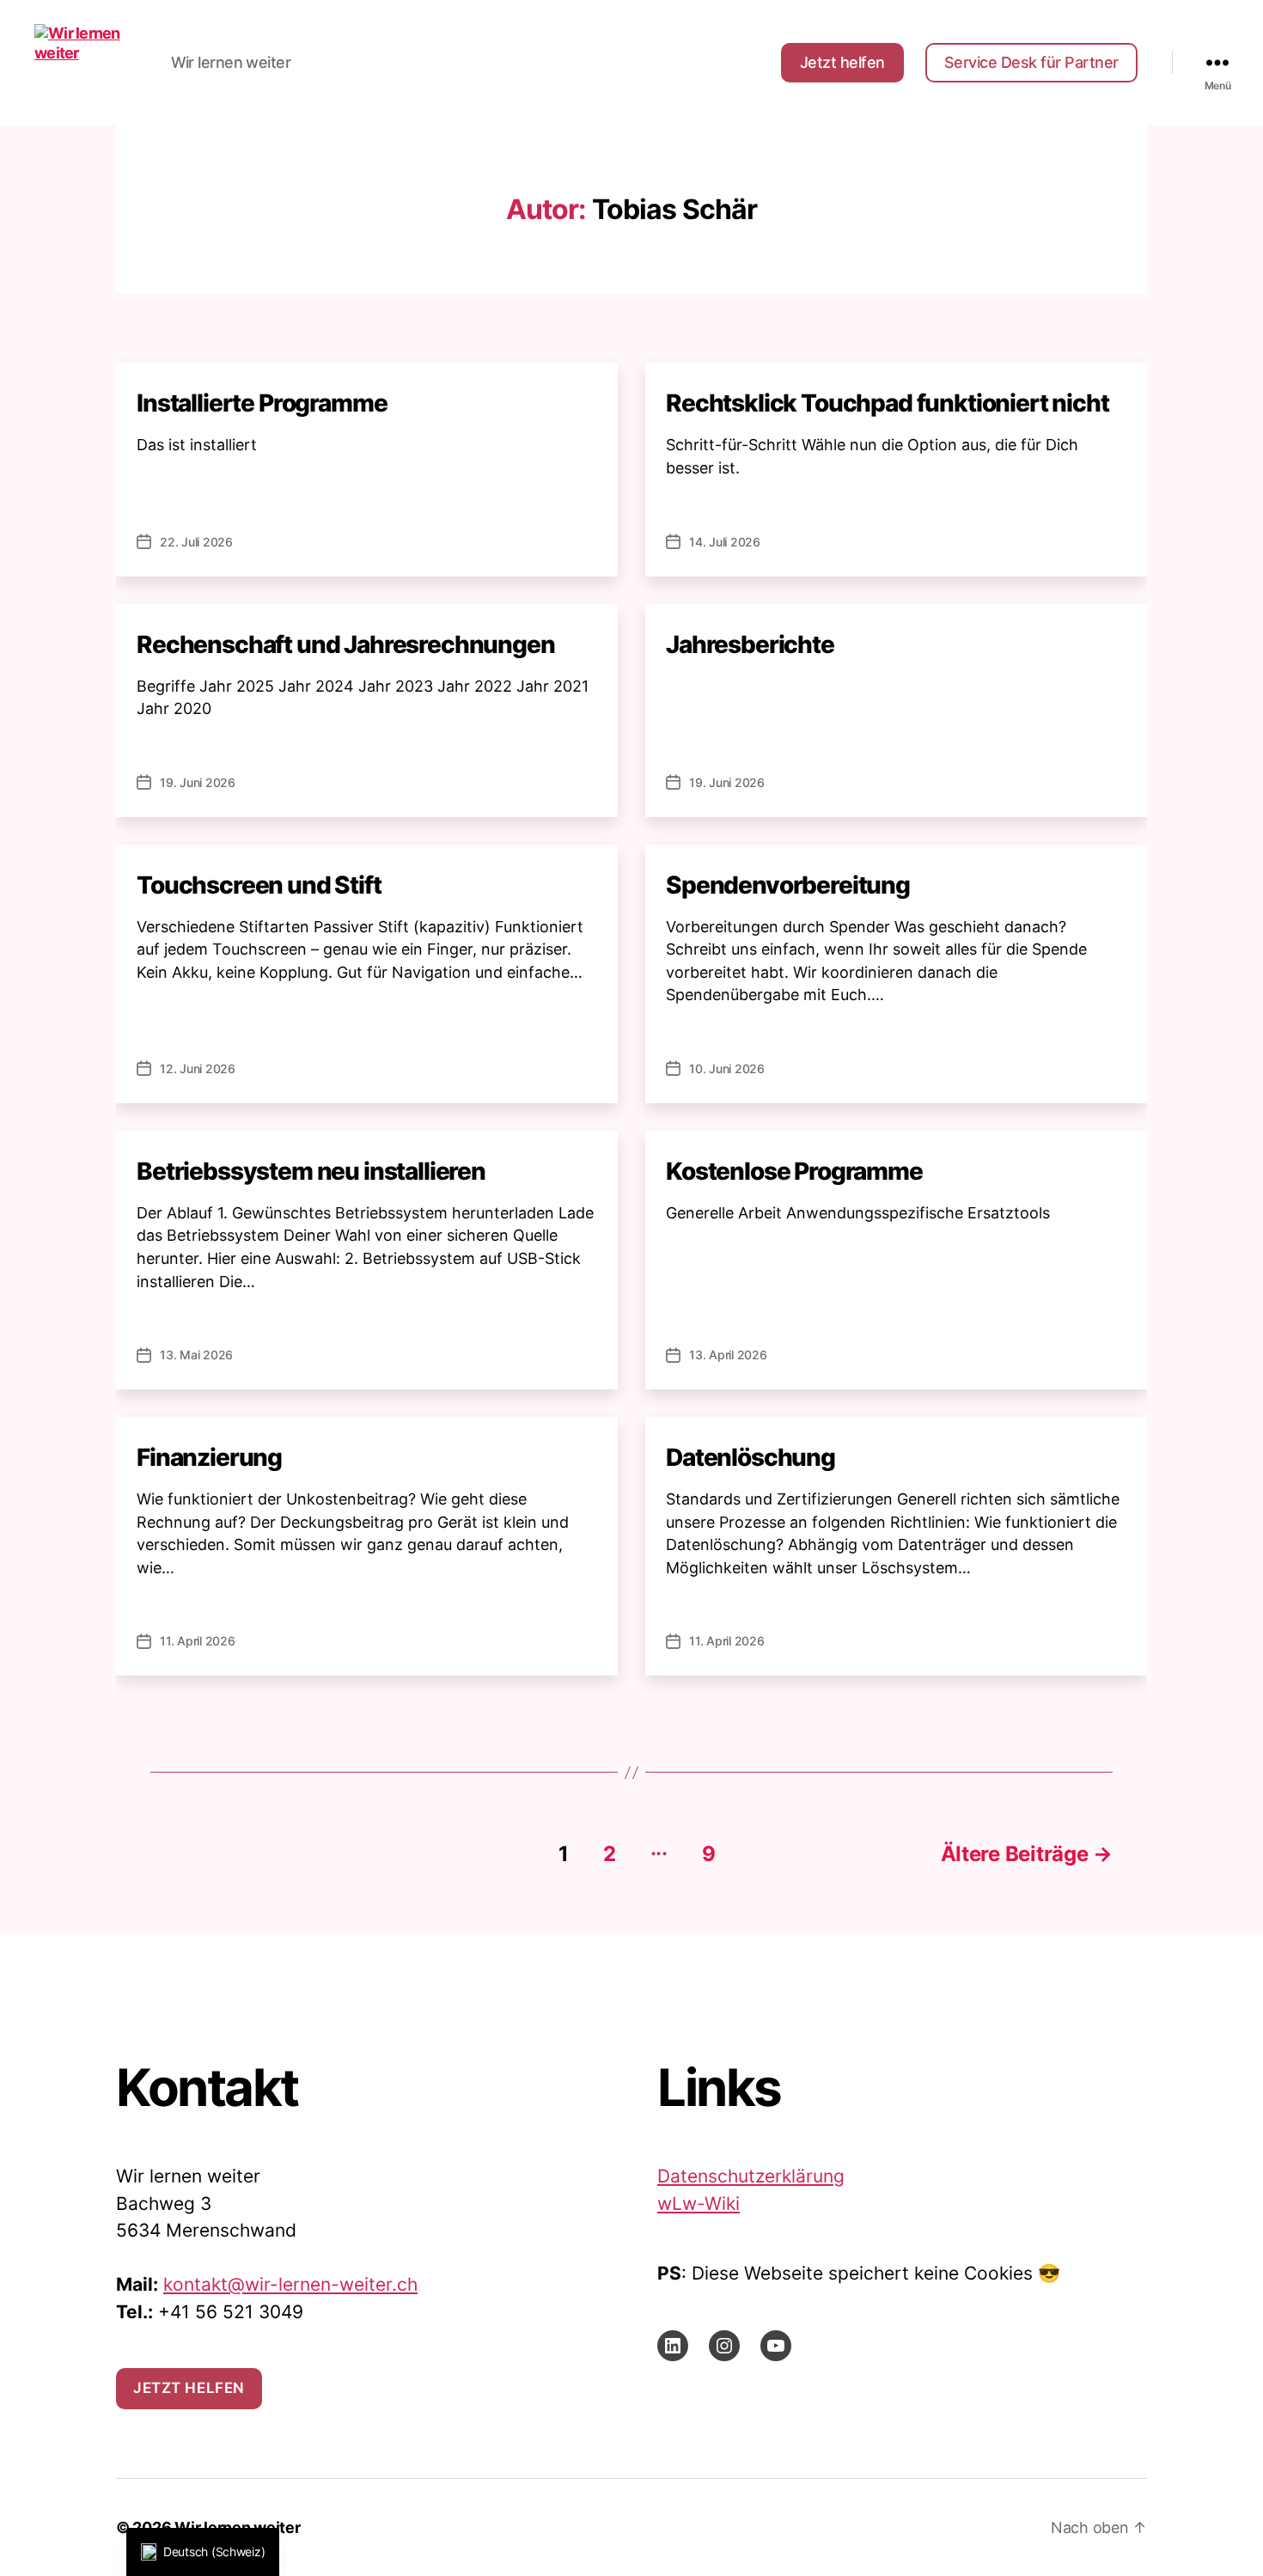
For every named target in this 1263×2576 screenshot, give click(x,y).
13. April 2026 (728, 1355)
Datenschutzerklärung (751, 2176)
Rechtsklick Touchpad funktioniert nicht (888, 403)
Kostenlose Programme (794, 1171)
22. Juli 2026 (196, 542)
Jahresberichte (750, 644)
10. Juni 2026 (727, 1068)
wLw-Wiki (699, 2204)
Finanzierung (209, 1457)
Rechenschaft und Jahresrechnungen (346, 644)
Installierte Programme (262, 403)
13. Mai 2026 (196, 1355)
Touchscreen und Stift (259, 885)
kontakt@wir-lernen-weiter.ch (290, 2284)
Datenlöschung (750, 1457)
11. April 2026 (198, 1641)
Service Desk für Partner (1031, 62)
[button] (203, 2552)
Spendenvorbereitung (788, 885)
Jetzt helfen (842, 62)
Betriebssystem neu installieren (311, 1171)
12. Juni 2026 (198, 1068)
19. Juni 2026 (198, 782)
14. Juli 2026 (725, 542)
